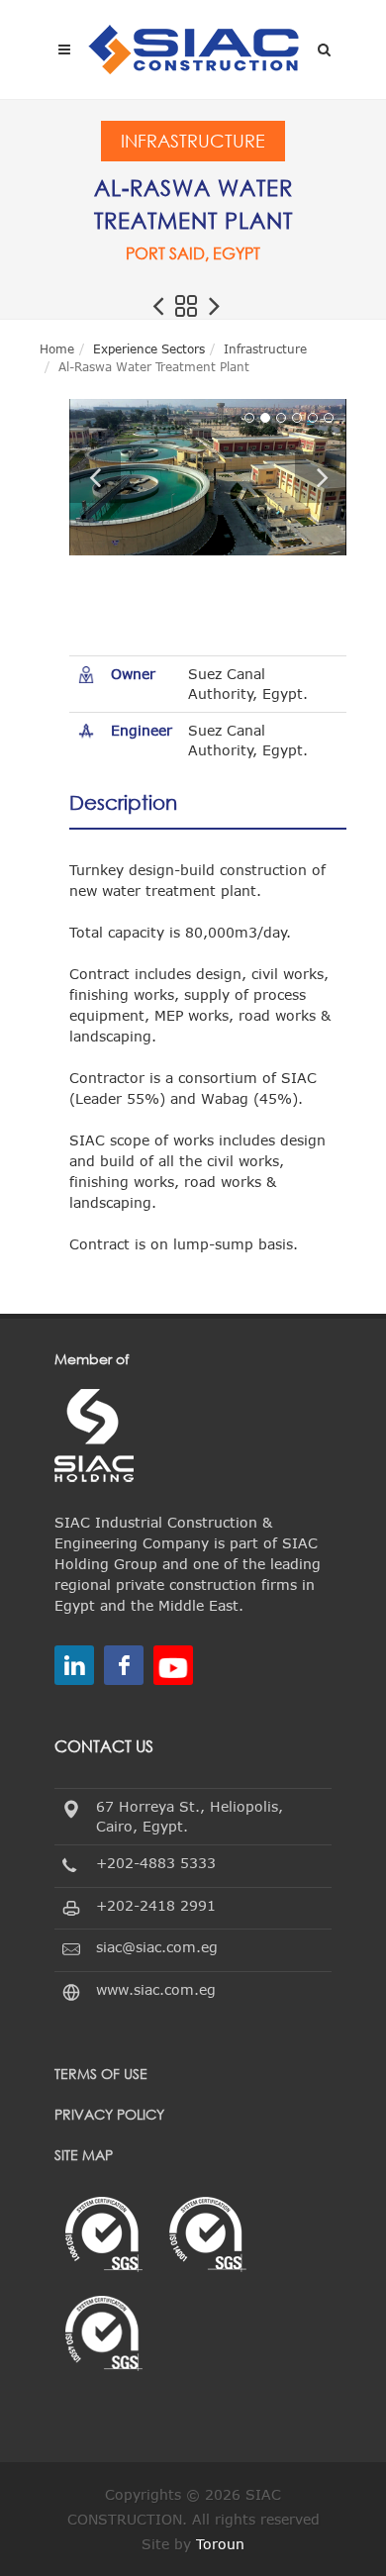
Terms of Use (101, 2074)
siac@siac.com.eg (157, 1947)
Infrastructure (193, 141)
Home (57, 348)
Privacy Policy (109, 2114)
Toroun (220, 2544)
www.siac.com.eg (156, 1989)
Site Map (84, 2155)
